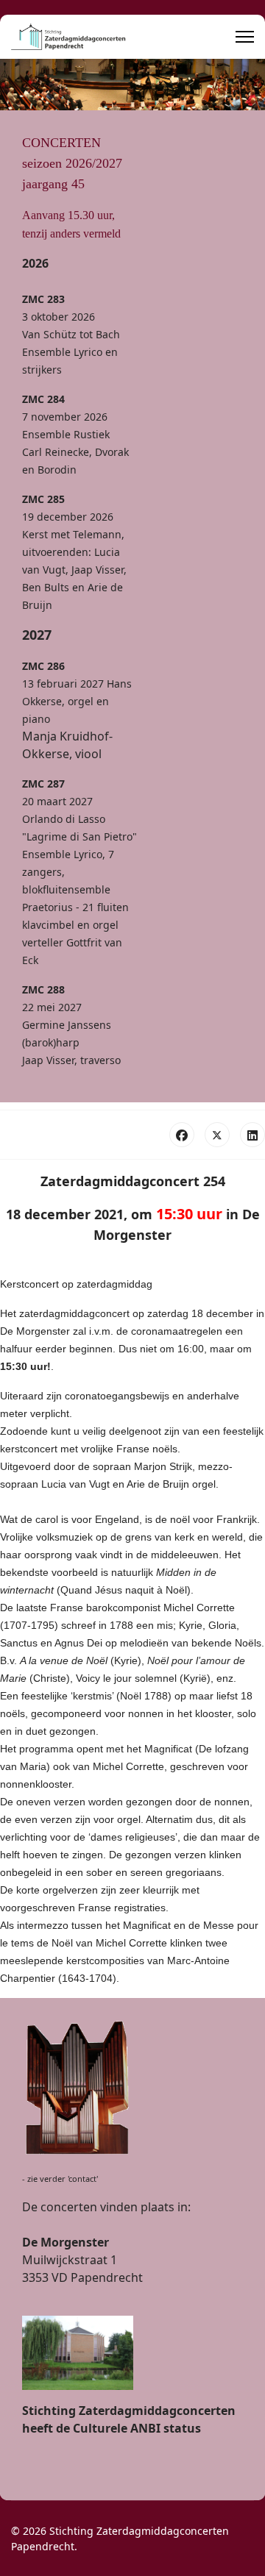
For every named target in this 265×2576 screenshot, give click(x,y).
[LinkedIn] (252, 1135)
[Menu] (245, 37)
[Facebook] (182, 1135)
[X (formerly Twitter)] (217, 1135)
